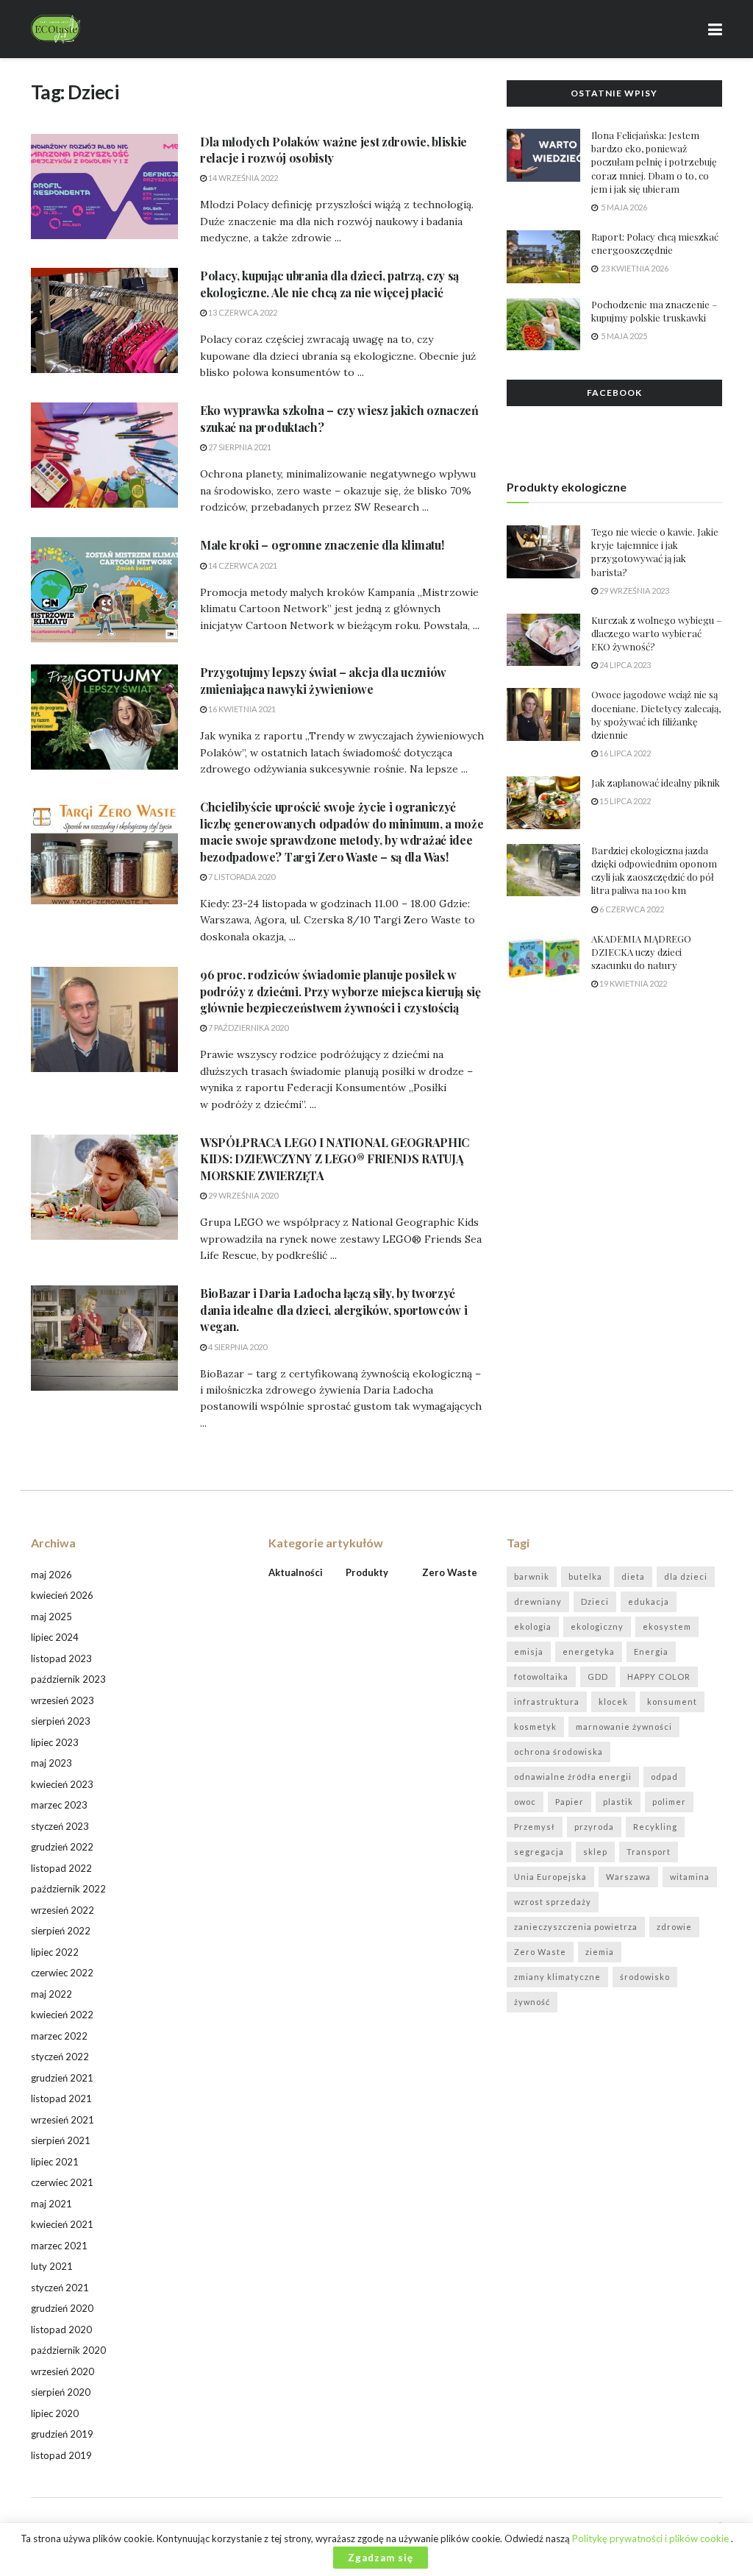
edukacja (649, 1601)
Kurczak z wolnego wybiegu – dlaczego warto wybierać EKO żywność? (656, 633)
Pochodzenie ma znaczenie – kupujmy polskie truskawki (654, 311)
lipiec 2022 (55, 1952)
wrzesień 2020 (63, 2371)
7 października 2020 (247, 1028)
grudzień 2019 (62, 2434)
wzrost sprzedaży (553, 1902)
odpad (664, 1777)
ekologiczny (597, 1626)
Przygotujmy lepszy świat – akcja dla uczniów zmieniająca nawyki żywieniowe (323, 680)
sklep (595, 1852)
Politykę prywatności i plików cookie (652, 2538)
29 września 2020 (242, 1195)
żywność (532, 2002)
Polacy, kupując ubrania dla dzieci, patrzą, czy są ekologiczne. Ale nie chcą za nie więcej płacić (329, 284)
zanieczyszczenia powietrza (576, 1927)
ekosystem (667, 1626)
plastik (618, 1802)
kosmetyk (535, 1727)
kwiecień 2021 (62, 2224)
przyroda (594, 1827)
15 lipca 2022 (624, 801)
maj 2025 (51, 1617)
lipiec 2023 (55, 1742)
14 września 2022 (242, 178)
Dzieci (595, 1601)
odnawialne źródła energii (573, 1777)
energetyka (589, 1651)
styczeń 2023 (60, 1826)
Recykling (655, 1827)
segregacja (539, 1852)
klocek (613, 1702)
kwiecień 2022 (62, 2015)
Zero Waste (540, 1952)
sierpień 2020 (61, 2392)
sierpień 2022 (61, 1931)
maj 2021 (51, 2204)
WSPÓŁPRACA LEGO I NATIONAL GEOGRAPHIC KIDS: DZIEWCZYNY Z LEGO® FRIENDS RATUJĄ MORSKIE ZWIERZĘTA (335, 1159)
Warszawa (628, 1877)
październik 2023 (68, 1679)
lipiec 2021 (55, 2162)
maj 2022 (51, 1994)
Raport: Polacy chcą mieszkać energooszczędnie (655, 243)
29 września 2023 (634, 590)
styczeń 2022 (60, 2057)
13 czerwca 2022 (242, 312)
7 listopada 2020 (241, 877)
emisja (529, 1651)
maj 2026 (51, 1575)
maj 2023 (51, 1763)
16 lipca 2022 (624, 753)
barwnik (532, 1576)
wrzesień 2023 (63, 1700)
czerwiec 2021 (62, 2182)
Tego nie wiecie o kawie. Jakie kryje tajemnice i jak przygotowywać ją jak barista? (655, 552)
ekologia (533, 1626)
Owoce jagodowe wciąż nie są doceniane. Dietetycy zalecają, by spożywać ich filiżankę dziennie (656, 714)
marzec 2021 (59, 2246)
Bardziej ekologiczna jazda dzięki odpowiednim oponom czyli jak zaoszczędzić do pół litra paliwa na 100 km (654, 870)
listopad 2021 (61, 2098)
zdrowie (674, 1927)
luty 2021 (52, 2266)
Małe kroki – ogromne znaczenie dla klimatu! (322, 545)
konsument (672, 1702)
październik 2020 (68, 2350)
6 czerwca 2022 (631, 909)
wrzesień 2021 (63, 2120)
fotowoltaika (541, 1676)
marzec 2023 (59, 1805)
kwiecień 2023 (62, 1784)
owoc (525, 1802)
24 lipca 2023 (624, 665)
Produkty (367, 1572)
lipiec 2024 (55, 1637)
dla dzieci (686, 1576)
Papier (570, 1802)
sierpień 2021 (61, 2140)
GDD (598, 1676)
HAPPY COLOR (659, 1676)
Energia (651, 1651)
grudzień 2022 (62, 1847)
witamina (690, 1877)
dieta (633, 1576)
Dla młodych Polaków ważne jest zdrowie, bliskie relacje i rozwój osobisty (333, 150)
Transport (649, 1852)
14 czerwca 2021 (242, 565)
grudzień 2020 (62, 2308)
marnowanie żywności (624, 1727)
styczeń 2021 (60, 2288)
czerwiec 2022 (62, 1973)
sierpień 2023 (61, 1721)
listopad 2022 (61, 1868)
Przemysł (535, 1827)
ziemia (600, 1952)
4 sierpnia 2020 (237, 1347)
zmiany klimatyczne (557, 1977)
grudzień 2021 (62, 2078)
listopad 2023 (61, 1658)
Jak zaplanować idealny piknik (656, 783)
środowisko (645, 1977)
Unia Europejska (550, 1877)
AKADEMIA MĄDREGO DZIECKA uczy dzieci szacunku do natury (641, 952)
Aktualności (296, 1572)
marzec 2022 (59, 2036)
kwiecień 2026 (62, 1595)
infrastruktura (547, 1702)
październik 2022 (68, 1889)
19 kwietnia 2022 (632, 983)
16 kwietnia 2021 (241, 709)
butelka (585, 1576)
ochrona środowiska (558, 1752)
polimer (669, 1802)
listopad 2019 (61, 2455)
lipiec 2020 (55, 2413)
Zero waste (450, 1572)
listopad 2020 (61, 2330)
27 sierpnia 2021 (239, 447)
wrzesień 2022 (63, 1910)
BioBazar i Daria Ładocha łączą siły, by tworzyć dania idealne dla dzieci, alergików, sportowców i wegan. (333, 1310)
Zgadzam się (381, 2558)
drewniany (538, 1601)
